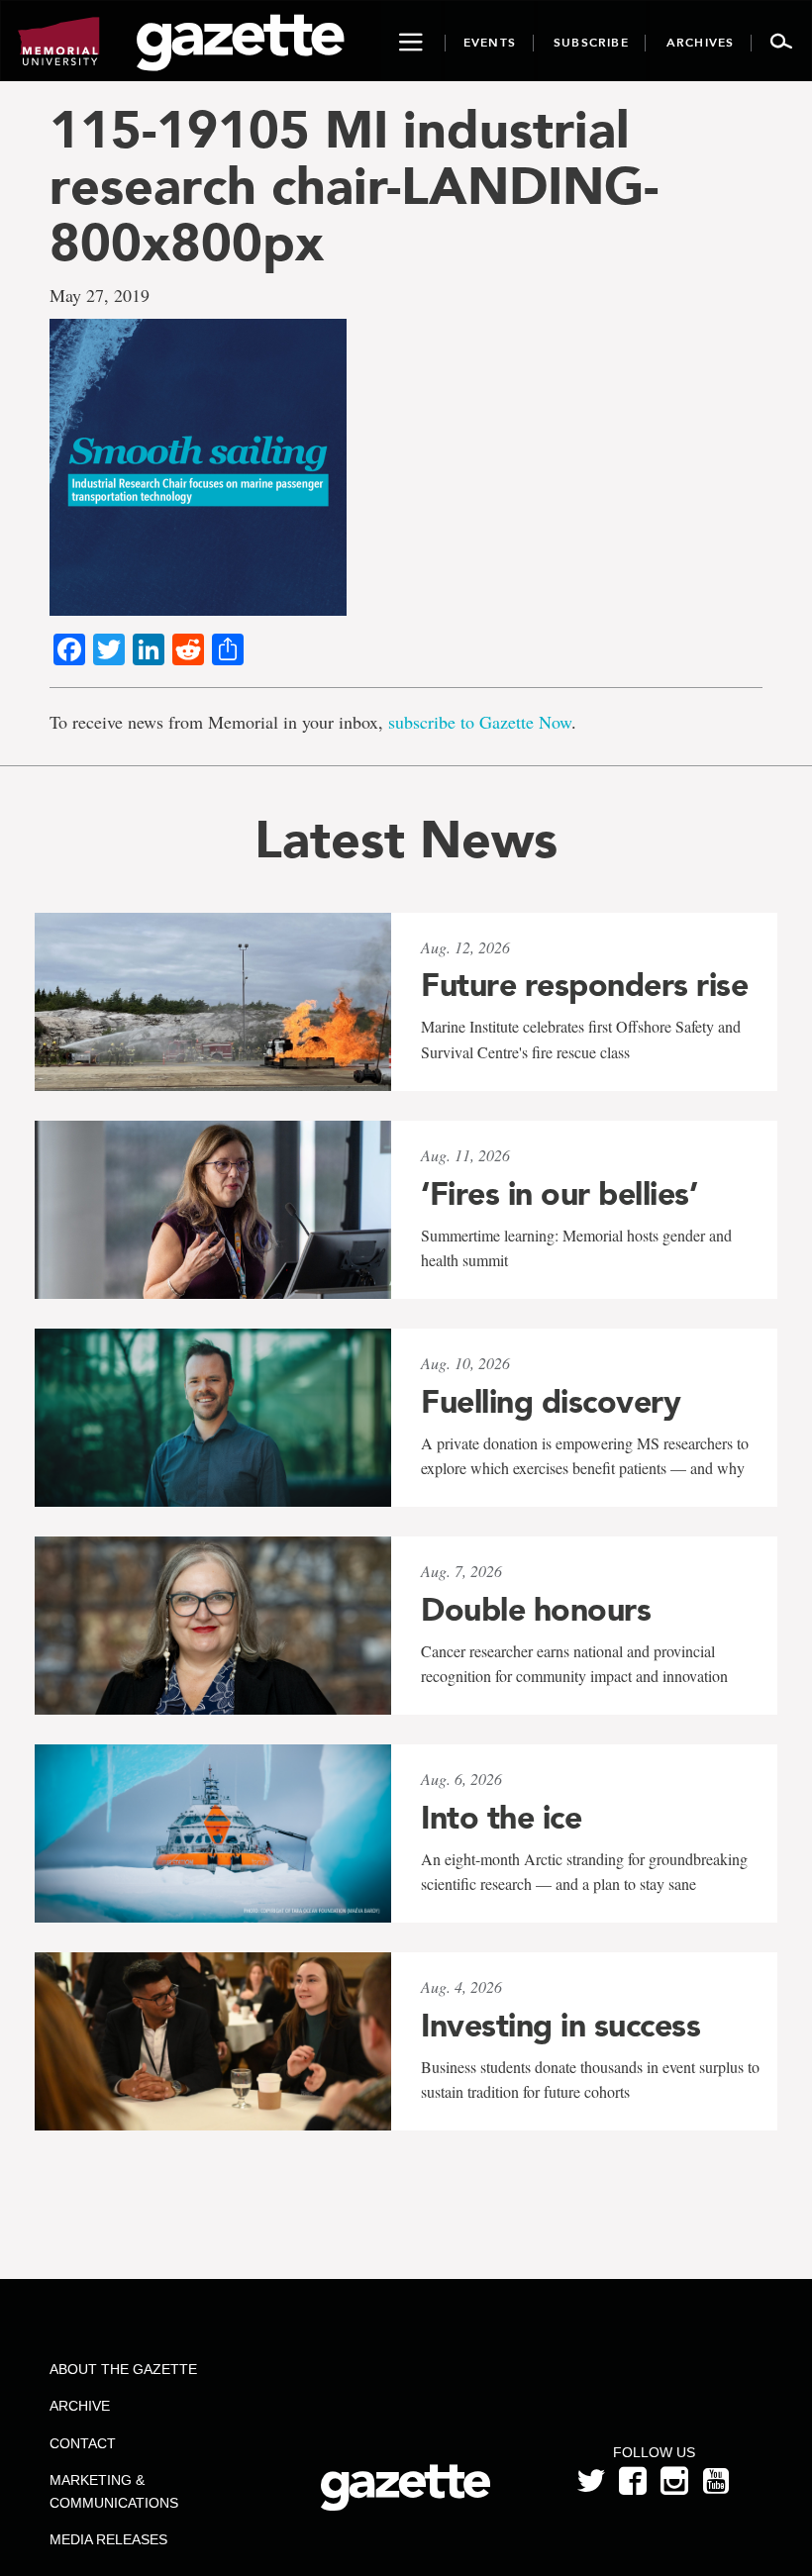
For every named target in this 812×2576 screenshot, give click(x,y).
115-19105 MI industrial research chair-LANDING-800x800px (354, 186)
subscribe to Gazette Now (480, 722)
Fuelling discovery (551, 1402)
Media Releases (108, 2539)
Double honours (536, 1610)
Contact (83, 2443)
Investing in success (560, 2026)
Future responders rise (584, 985)
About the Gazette (123, 2369)
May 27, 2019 (100, 295)
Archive (80, 2406)
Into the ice (501, 1818)
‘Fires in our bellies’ (559, 1194)
